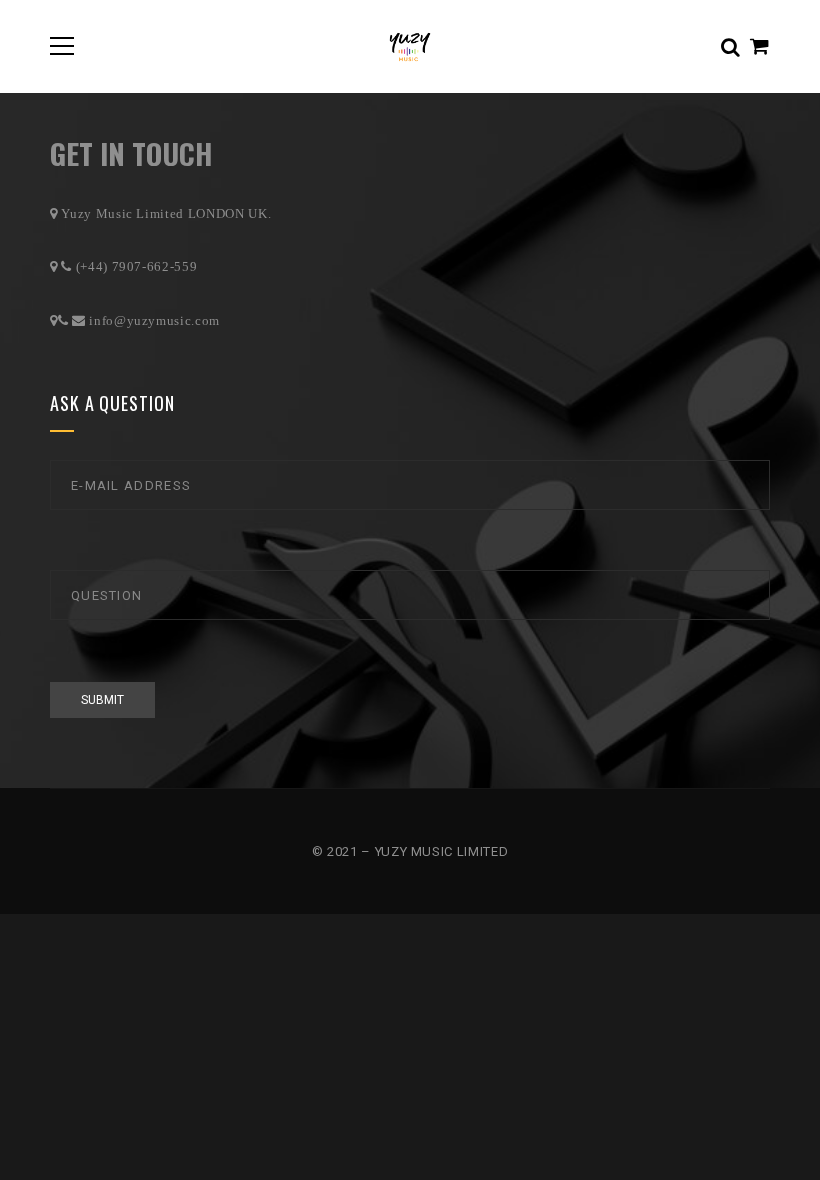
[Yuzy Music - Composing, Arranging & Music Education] (410, 45)
